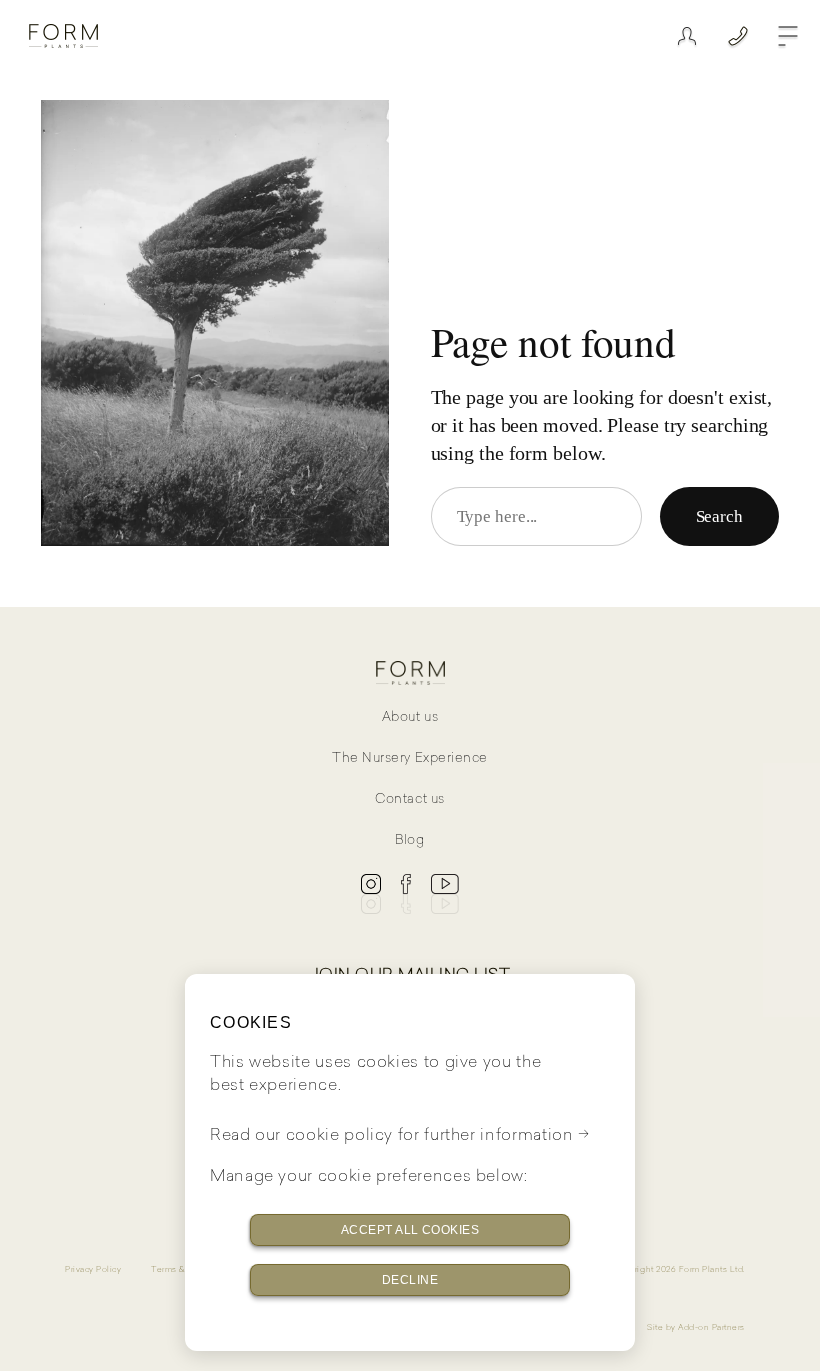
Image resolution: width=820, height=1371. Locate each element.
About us (410, 716)
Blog (409, 839)
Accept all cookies (410, 1230)
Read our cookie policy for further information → (400, 1134)
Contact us (409, 798)
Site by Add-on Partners (696, 1327)
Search (719, 516)
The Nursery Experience (409, 757)
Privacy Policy (93, 1269)
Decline (410, 1280)
